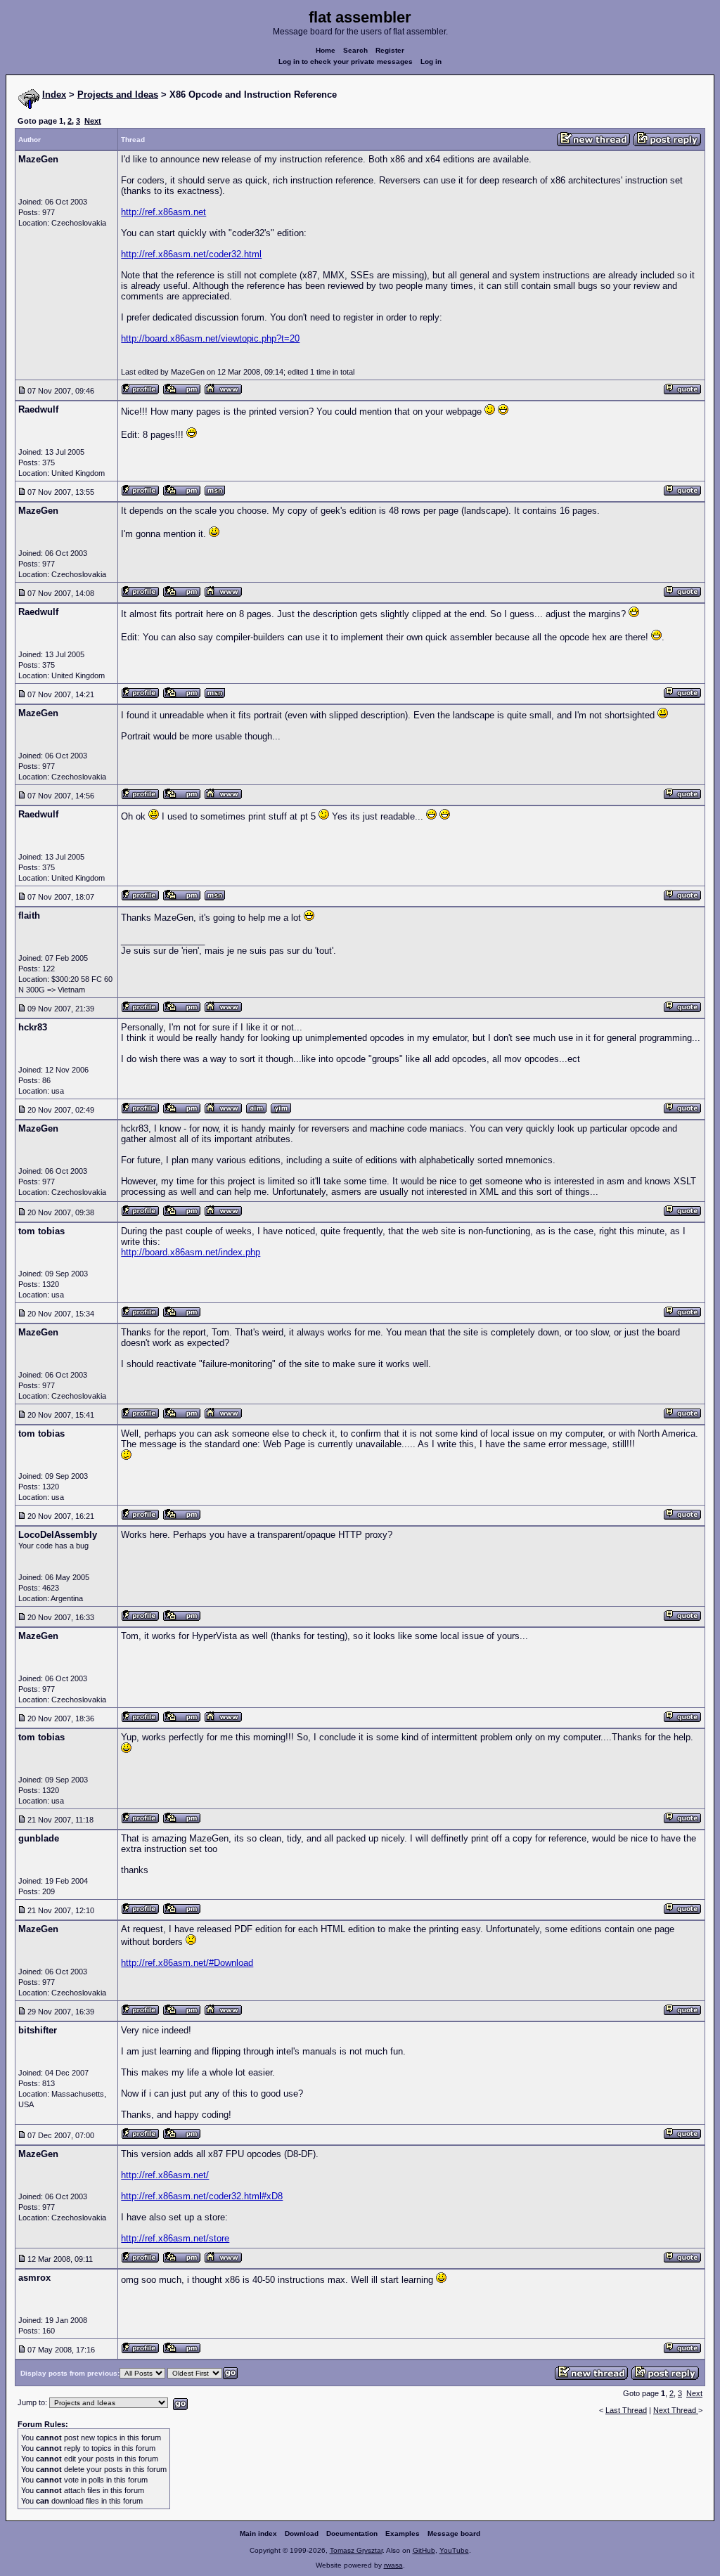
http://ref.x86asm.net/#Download (187, 1963)
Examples (403, 2533)
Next (93, 121)
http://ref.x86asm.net (163, 212)
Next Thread (676, 2410)
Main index (258, 2533)
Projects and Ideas (118, 95)
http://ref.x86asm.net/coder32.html (191, 254)
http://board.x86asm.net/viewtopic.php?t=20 (210, 338)
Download (302, 2533)
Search (355, 50)
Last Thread (626, 2410)
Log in (431, 62)
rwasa (393, 2565)
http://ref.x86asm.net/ (165, 2175)
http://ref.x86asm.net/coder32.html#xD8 (202, 2196)
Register (390, 50)
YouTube (454, 2550)
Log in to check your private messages (346, 62)
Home (326, 50)
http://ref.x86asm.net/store (175, 2238)
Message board (454, 2533)
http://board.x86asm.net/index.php (191, 1252)
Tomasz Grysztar (356, 2550)
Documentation (352, 2533)
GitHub (424, 2550)
